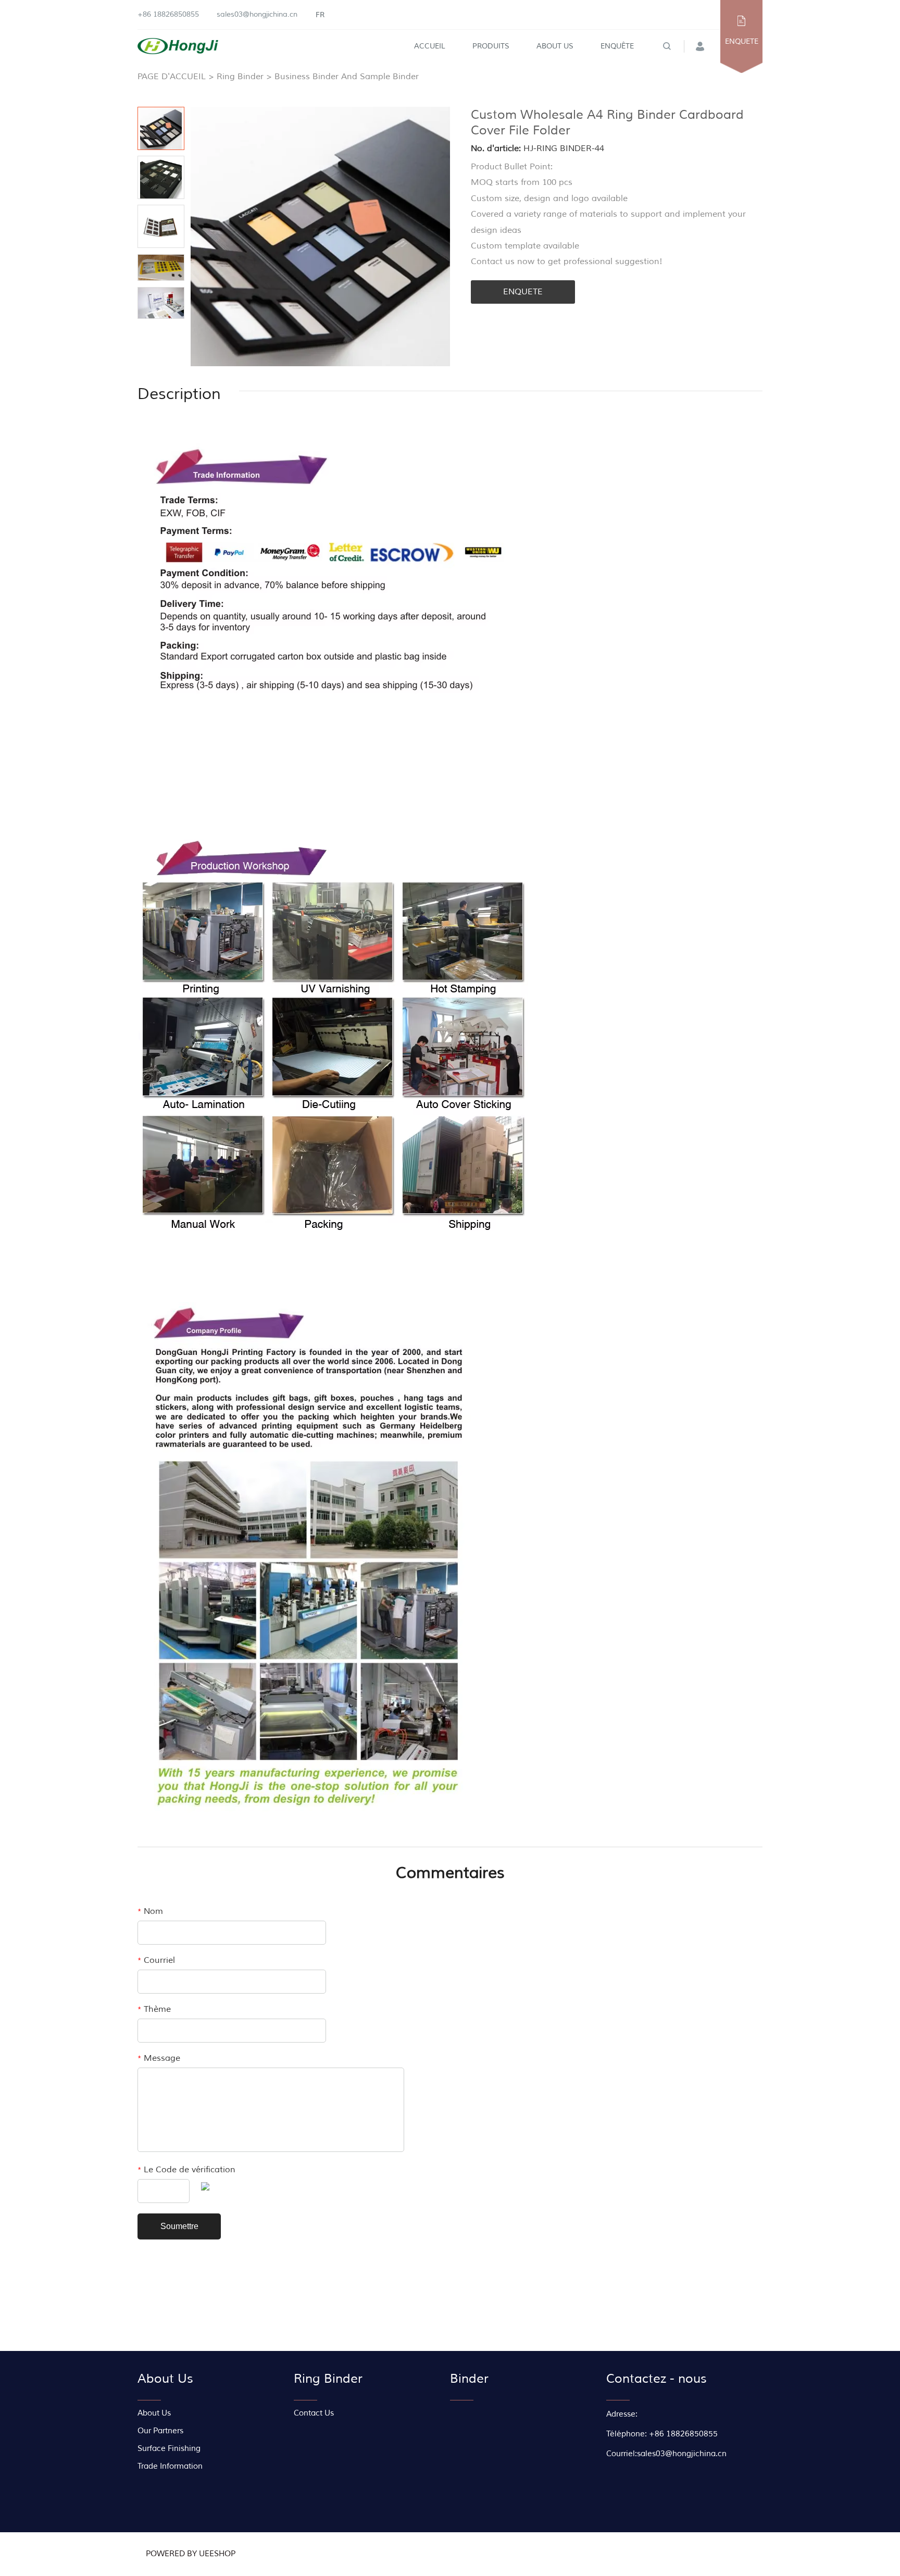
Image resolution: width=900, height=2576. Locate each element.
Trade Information (170, 2466)
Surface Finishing (169, 2449)
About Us (555, 46)
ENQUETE (742, 41)
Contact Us (314, 2413)
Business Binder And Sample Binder (347, 77)
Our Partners (160, 2431)
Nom (150, 1911)
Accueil (430, 46)
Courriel (156, 1960)
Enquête (617, 46)
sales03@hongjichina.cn (257, 14)
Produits (491, 46)
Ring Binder (240, 77)
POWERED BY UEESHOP (191, 2554)
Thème (154, 2009)
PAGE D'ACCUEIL (172, 77)
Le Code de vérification (186, 2170)
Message (159, 2058)
